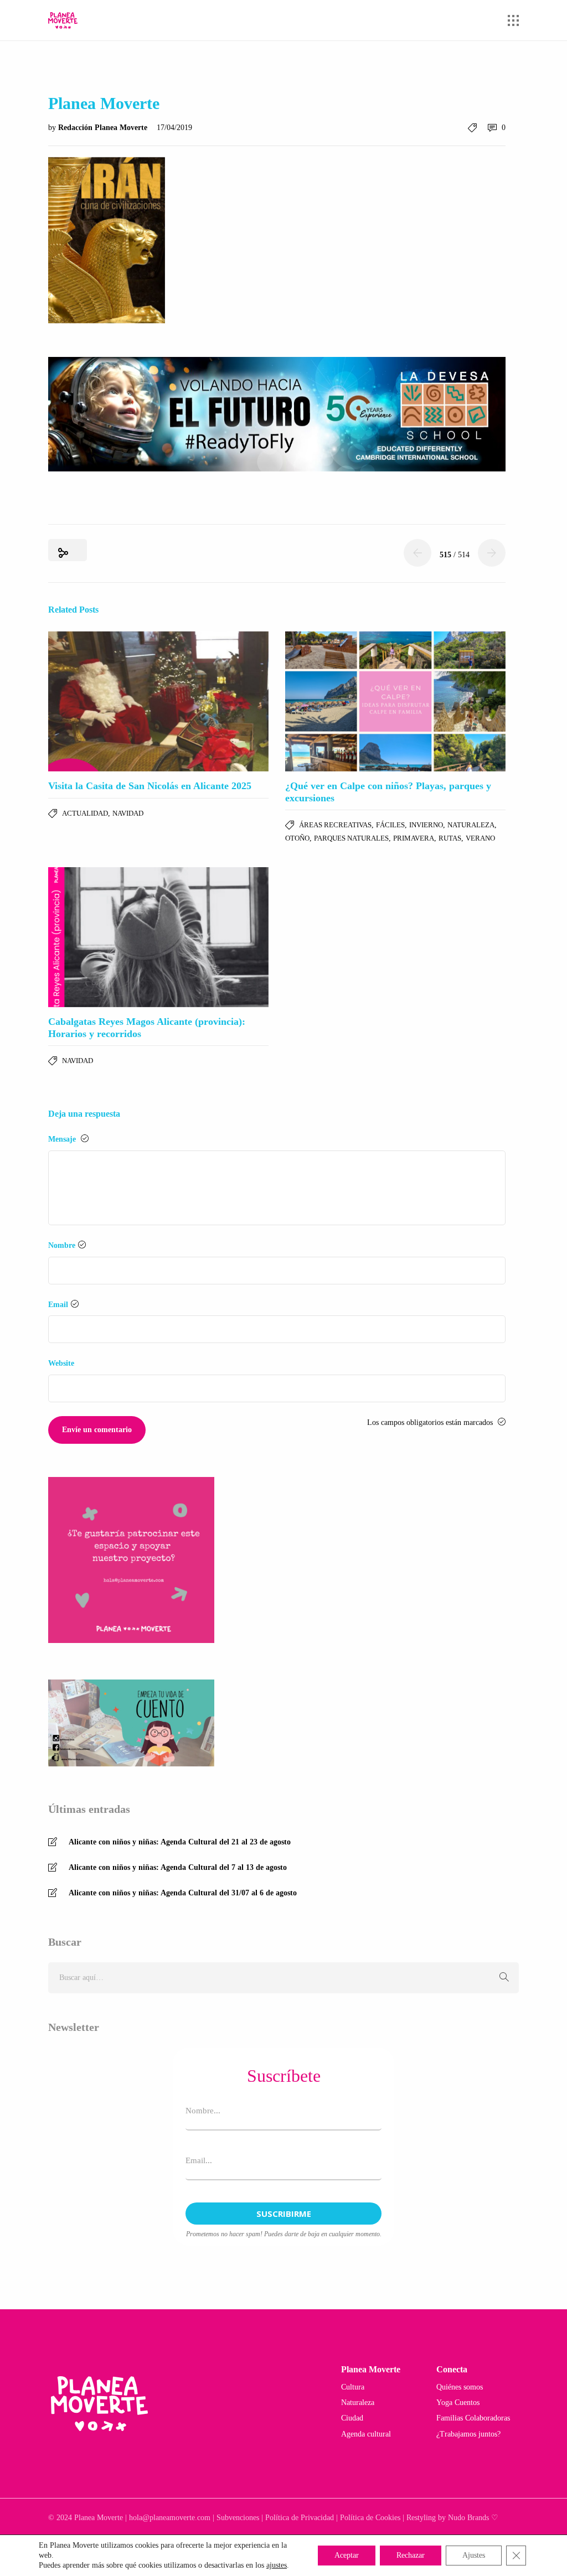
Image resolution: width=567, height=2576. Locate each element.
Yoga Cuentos (458, 2403)
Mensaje (63, 1139)
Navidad (128, 813)
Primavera (414, 838)
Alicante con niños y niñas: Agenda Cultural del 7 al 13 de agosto (178, 1867)
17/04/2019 (174, 128)
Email (58, 1305)
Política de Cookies (370, 2518)
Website (61, 1363)
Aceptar (347, 2555)
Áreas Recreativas (335, 825)
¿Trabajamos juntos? (468, 2434)
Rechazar (411, 2555)
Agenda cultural (366, 2434)
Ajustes (474, 2555)
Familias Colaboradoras (473, 2418)
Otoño (297, 838)
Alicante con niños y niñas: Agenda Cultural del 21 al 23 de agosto (180, 1842)
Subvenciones (238, 2518)
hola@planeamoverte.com (170, 2518)
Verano (480, 838)
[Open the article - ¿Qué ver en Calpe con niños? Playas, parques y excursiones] (395, 701)
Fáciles (390, 825)
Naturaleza (471, 825)
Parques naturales (351, 838)
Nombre (62, 1245)
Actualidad (85, 813)
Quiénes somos (460, 2387)
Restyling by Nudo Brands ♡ (452, 2518)
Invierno (426, 825)
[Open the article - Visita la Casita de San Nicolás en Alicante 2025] (158, 701)
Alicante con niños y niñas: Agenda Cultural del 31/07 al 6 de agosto (183, 1893)
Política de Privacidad (300, 2518)
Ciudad (352, 2418)
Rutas (450, 838)
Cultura (353, 2387)
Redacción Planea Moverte (104, 128)
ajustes (277, 2565)
